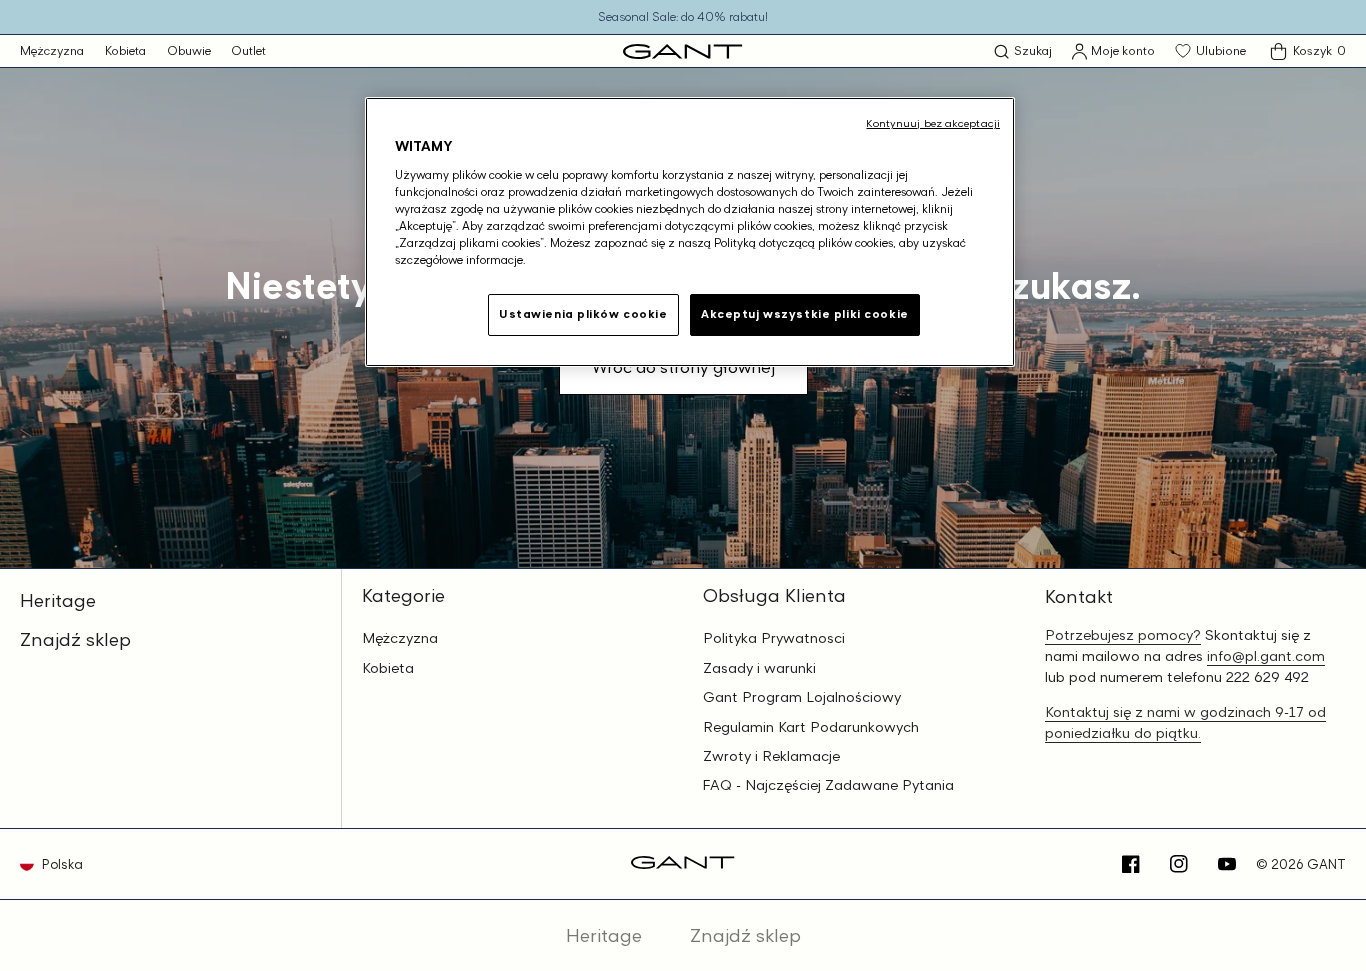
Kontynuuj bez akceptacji (933, 123)
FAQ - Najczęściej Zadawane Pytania (828, 785)
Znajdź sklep (75, 639)
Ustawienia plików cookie (583, 314)
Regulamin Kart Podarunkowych (811, 727)
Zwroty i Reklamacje (771, 756)
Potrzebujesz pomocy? (1123, 634)
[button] (1023, 51)
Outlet (248, 50)
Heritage (58, 600)
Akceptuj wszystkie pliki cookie (805, 314)
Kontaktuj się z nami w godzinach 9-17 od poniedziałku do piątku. (1185, 722)
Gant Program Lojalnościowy (802, 697)
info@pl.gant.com (1266, 655)
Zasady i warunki (759, 668)
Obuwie (189, 50)
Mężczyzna (52, 50)
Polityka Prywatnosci (774, 638)
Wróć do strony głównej (683, 367)
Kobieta (125, 50)
